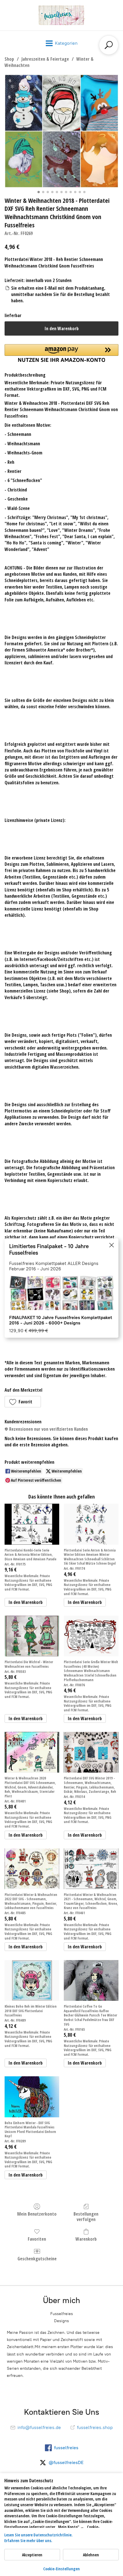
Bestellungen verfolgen (86, 2216)
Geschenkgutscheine (37, 2258)
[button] (23, 1402)
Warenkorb (86, 2239)
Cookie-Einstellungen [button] (61, 2569)
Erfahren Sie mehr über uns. (28, 2541)
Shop (9, 59)
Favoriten (37, 2239)
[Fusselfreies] (61, 15)
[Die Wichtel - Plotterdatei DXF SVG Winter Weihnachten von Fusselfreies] (32, 1636)
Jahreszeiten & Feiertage (45, 59)
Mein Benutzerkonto (37, 2214)
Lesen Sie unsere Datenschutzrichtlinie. (38, 2535)
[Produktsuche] (109, 45)
